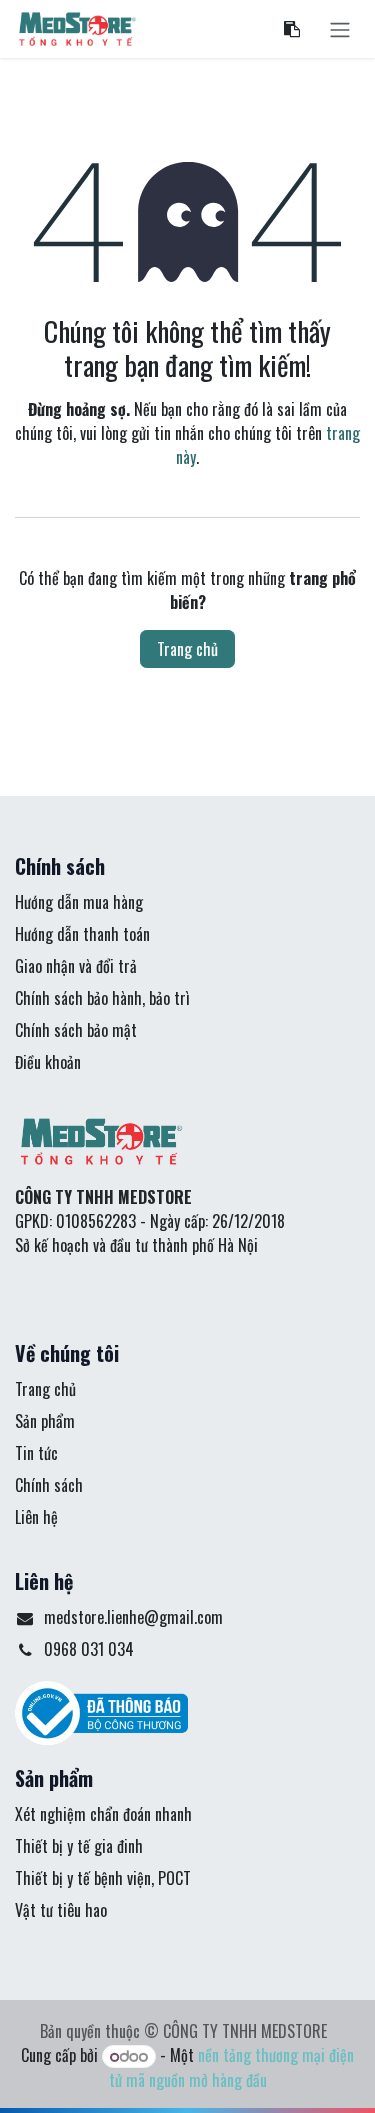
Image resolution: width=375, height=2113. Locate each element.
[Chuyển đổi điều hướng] (340, 29)
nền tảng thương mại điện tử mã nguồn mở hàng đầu (232, 2067)
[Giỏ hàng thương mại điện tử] (292, 29)
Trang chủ (187, 649)
